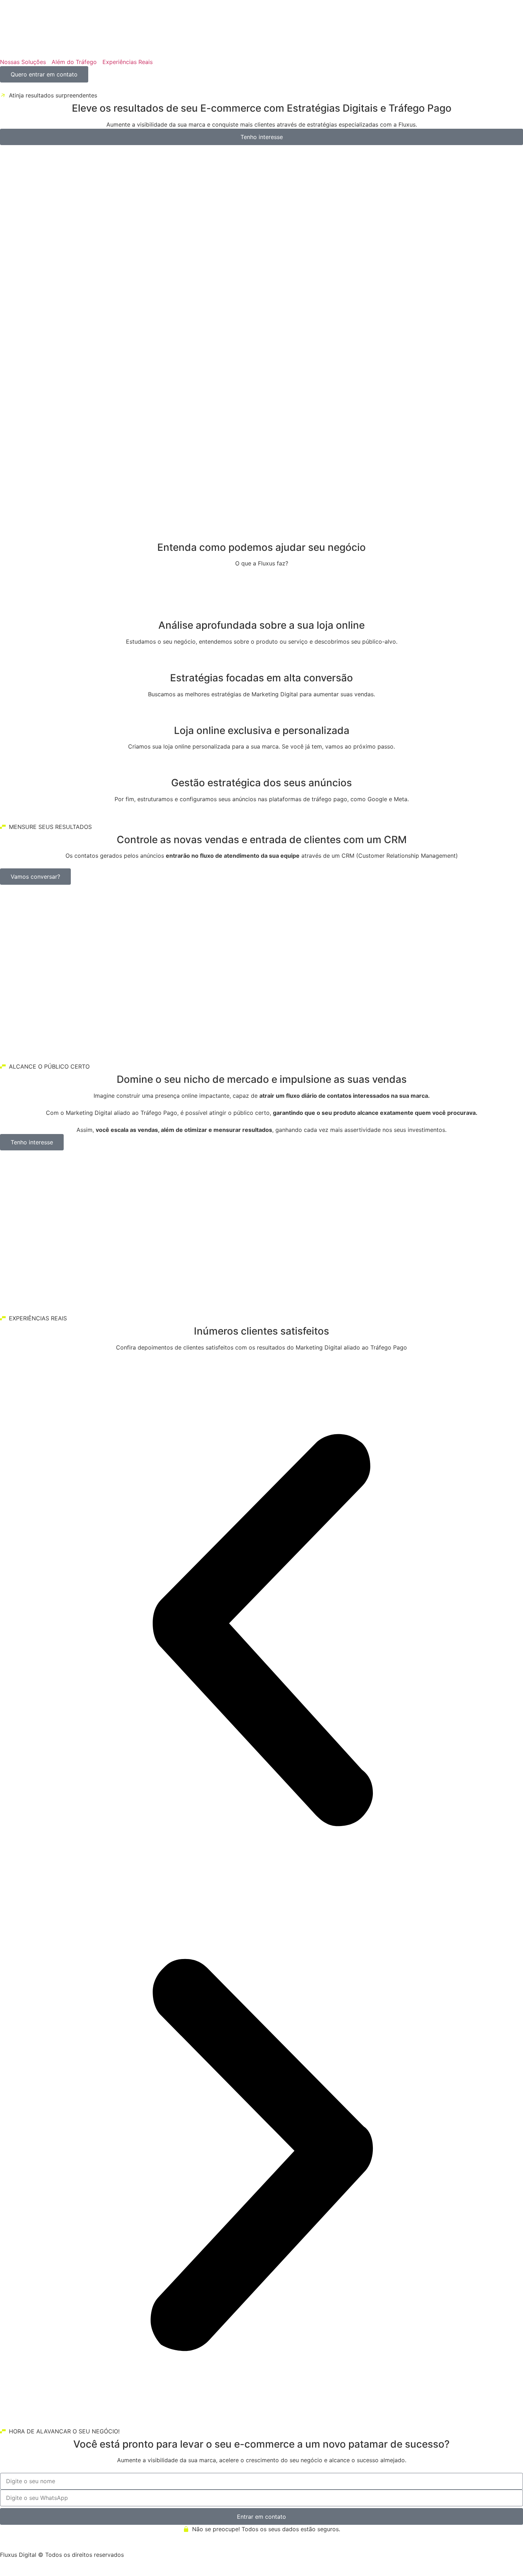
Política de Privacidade (75, 2563)
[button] (261, 1631)
